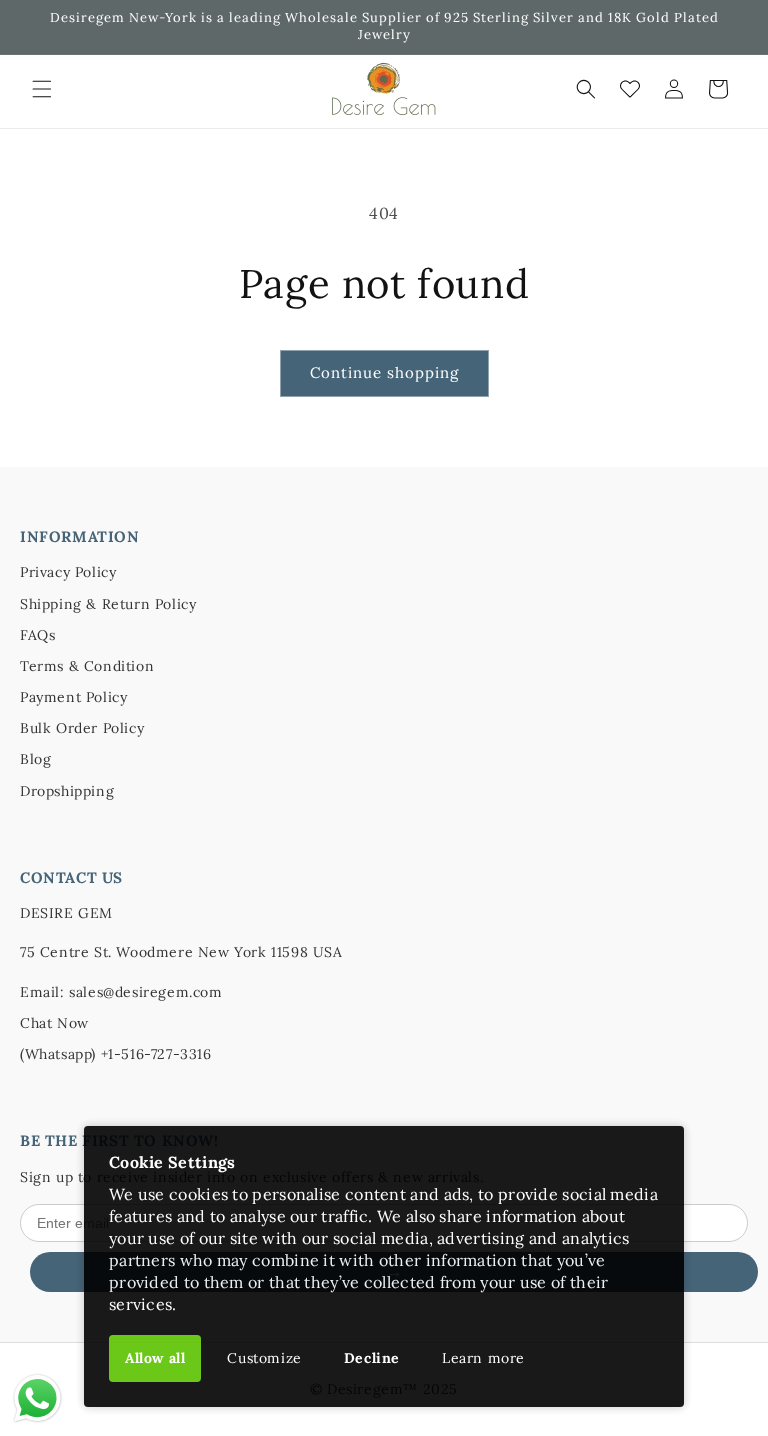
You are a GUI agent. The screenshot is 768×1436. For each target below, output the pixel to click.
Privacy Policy (68, 572)
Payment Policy (73, 697)
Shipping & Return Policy (108, 604)
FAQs (37, 635)
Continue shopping (384, 372)
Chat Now (54, 1023)
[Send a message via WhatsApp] (37, 1398)
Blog (35, 759)
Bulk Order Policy (82, 728)
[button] (42, 89)
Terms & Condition (87, 666)
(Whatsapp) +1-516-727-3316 (116, 1054)
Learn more (483, 1358)
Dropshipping (67, 791)
